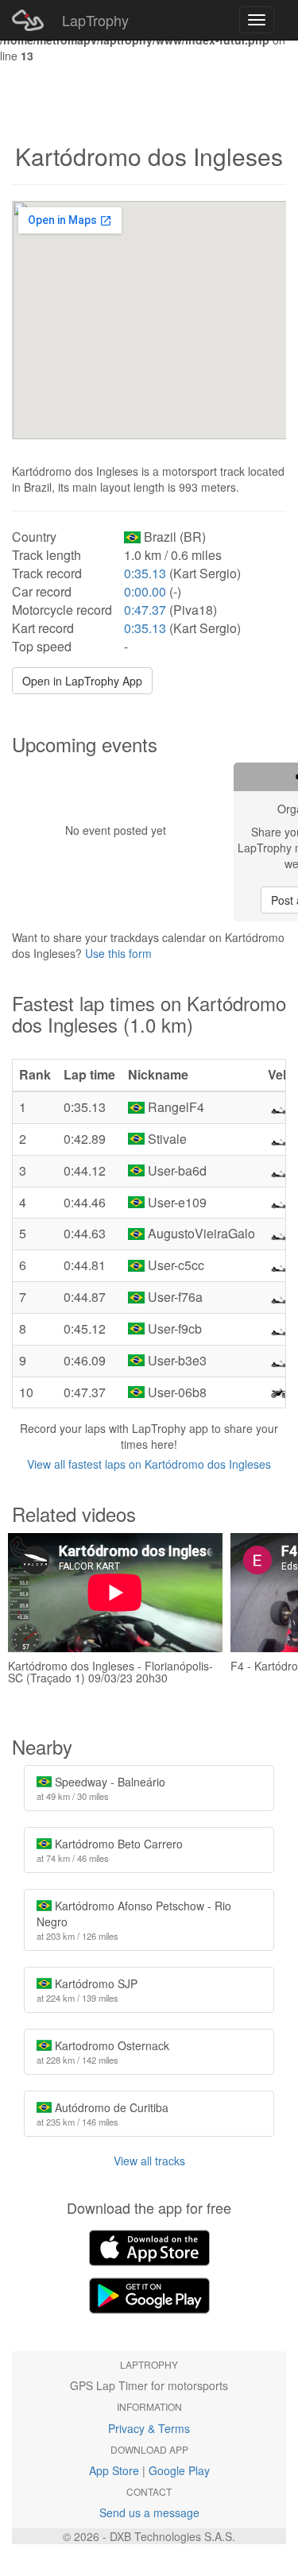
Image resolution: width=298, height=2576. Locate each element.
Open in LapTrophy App (82, 681)
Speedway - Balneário (101, 1788)
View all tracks (149, 2161)
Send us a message (149, 2512)
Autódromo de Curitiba (103, 2114)
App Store (114, 2470)
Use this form (118, 953)
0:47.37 (145, 610)
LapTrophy (95, 20)
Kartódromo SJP (87, 1990)
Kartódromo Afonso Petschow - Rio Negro (134, 1920)
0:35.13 (145, 573)
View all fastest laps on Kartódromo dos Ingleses (149, 1464)
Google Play (179, 2470)
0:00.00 (145, 591)
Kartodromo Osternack (103, 2052)
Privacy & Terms (149, 2428)
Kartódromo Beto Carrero (110, 1850)
